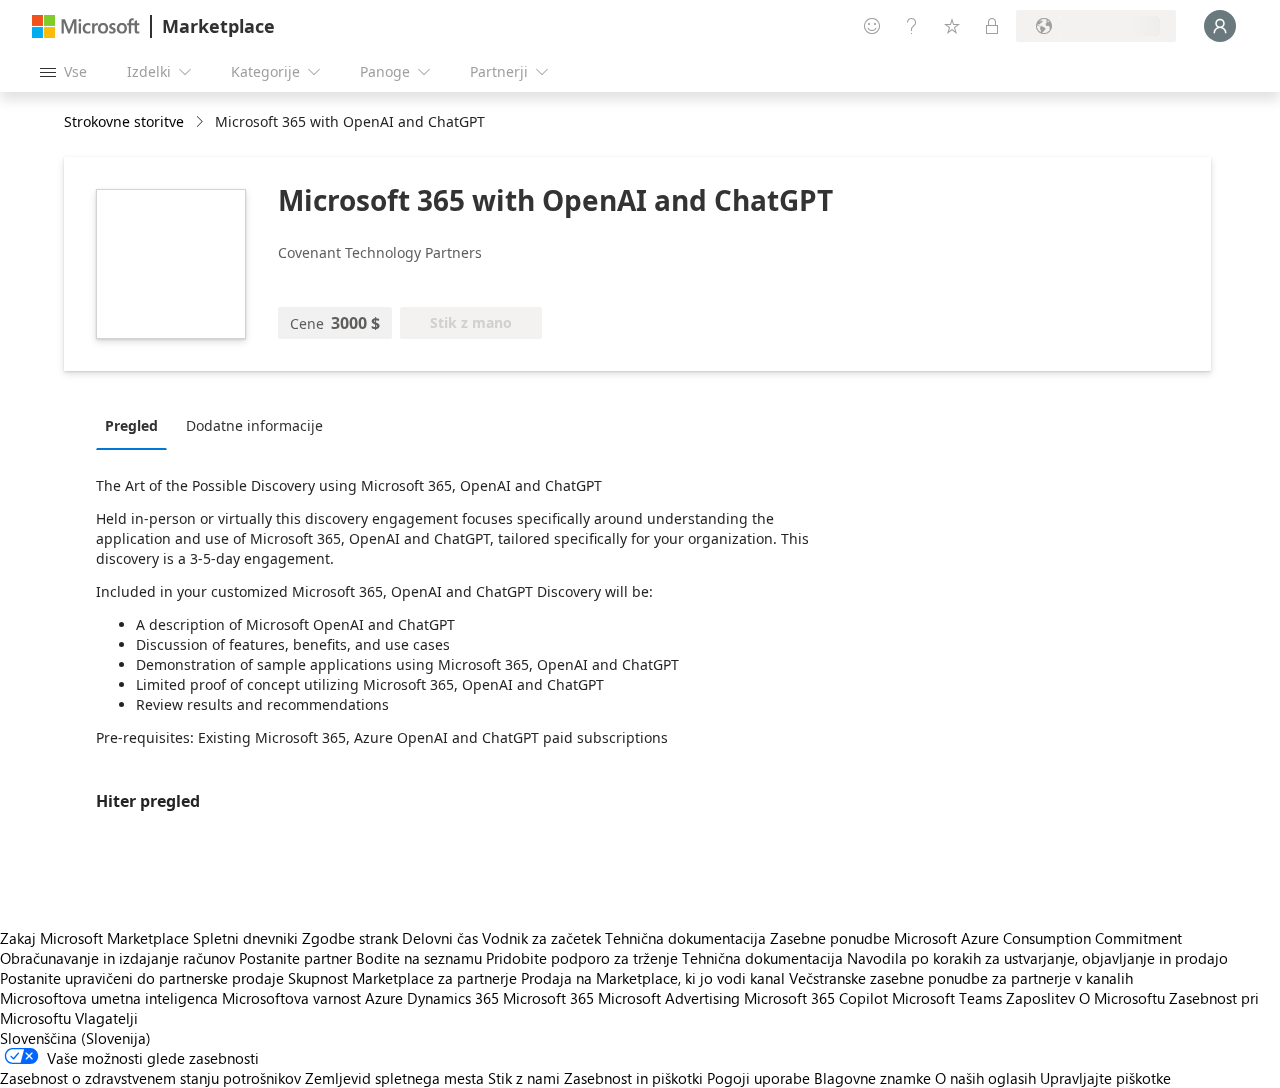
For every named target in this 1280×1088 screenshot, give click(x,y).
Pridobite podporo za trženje (582, 958)
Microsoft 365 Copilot (816, 998)
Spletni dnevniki (245, 938)
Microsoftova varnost (291, 998)
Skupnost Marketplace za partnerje (402, 978)
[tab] (136, 425)
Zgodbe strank (350, 938)
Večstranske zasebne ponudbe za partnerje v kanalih (961, 978)
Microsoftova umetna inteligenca (109, 998)
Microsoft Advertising (669, 998)
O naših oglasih (985, 1078)
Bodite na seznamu (419, 958)
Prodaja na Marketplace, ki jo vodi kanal (653, 978)
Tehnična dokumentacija (685, 938)
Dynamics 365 (453, 998)
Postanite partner (295, 958)
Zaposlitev (1040, 998)
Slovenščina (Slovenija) (75, 1038)
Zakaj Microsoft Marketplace (94, 938)
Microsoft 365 (548, 998)
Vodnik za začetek (541, 938)
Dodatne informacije (254, 425)
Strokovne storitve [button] (124, 121)
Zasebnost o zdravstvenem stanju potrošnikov (150, 1078)
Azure (384, 998)
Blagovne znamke (872, 1078)
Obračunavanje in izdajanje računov (117, 958)
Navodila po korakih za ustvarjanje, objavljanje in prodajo (1037, 958)
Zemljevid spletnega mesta (394, 1078)
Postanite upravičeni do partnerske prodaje (142, 978)
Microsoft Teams (947, 998)
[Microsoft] (86, 26)
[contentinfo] (201, 122)
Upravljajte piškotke (1105, 1078)
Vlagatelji (106, 1018)
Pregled (131, 425)
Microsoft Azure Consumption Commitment (1038, 938)
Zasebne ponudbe (830, 938)
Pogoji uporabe (758, 1078)
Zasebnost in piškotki (633, 1078)
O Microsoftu (1122, 998)
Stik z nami (524, 1078)
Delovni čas (440, 938)
